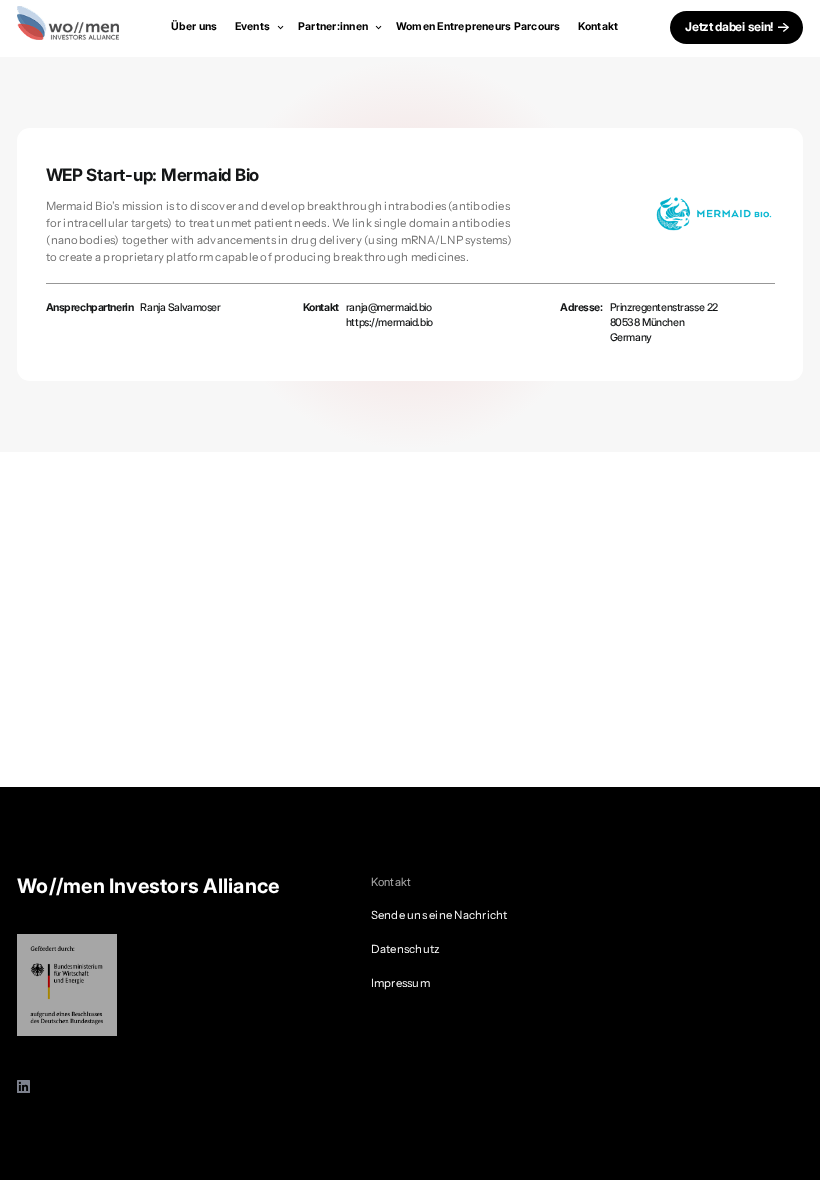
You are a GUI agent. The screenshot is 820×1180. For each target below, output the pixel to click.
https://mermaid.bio (389, 322)
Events (254, 26)
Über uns (194, 26)
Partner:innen (334, 26)
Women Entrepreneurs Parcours (478, 26)
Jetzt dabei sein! (729, 26)
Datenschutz (406, 949)
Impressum (400, 983)
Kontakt (598, 26)
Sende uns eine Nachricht (439, 915)
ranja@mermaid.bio (389, 307)
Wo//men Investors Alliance (148, 886)
